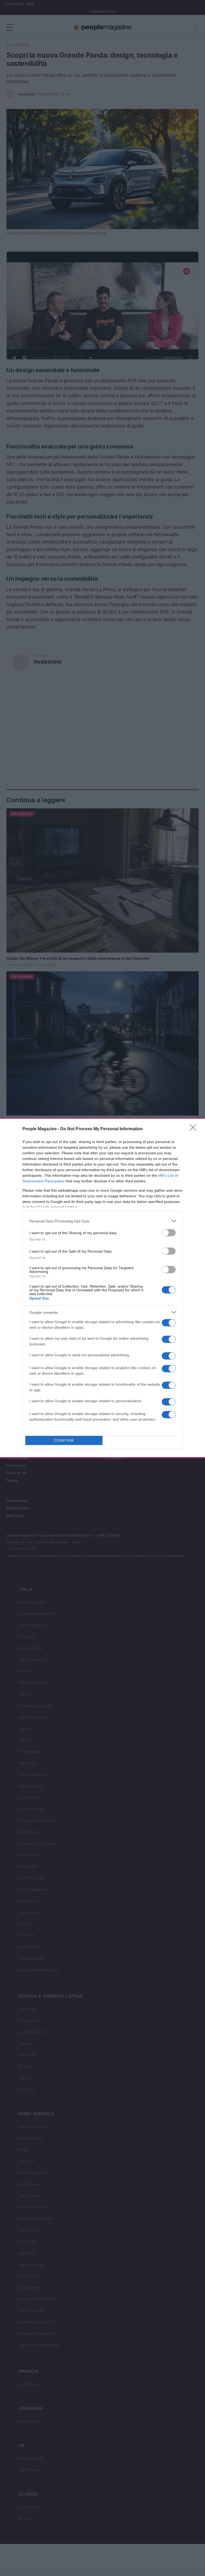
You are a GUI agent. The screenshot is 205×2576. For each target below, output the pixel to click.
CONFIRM (64, 1441)
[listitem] (102, 1221)
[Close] (195, 1129)
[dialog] (102, 1288)
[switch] (169, 1233)
